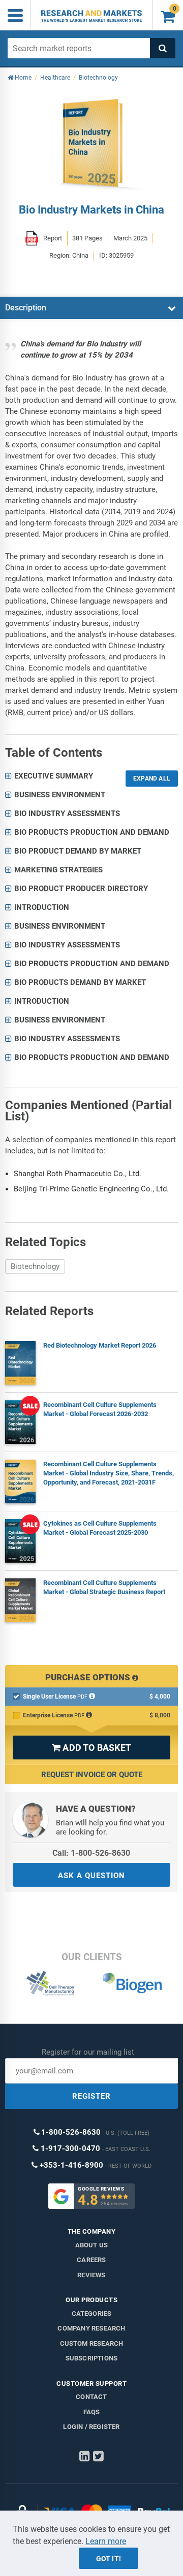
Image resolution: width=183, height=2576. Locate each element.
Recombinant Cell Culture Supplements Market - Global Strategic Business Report (104, 1587)
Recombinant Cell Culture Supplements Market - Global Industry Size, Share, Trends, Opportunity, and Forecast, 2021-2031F (109, 1473)
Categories (92, 2314)
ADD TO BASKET (91, 1748)
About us (92, 2245)
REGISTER (91, 2096)
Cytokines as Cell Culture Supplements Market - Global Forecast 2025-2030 (100, 1528)
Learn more (106, 2541)
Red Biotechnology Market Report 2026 (100, 1345)
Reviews (91, 2275)
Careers (91, 2260)
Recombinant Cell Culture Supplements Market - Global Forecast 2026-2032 (100, 1409)
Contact (91, 2397)
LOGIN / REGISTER (91, 2427)
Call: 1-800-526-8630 (91, 1853)
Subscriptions (92, 2358)
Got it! (109, 2559)
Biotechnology (35, 1266)
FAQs (92, 2412)
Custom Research (92, 2343)
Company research (91, 2328)
